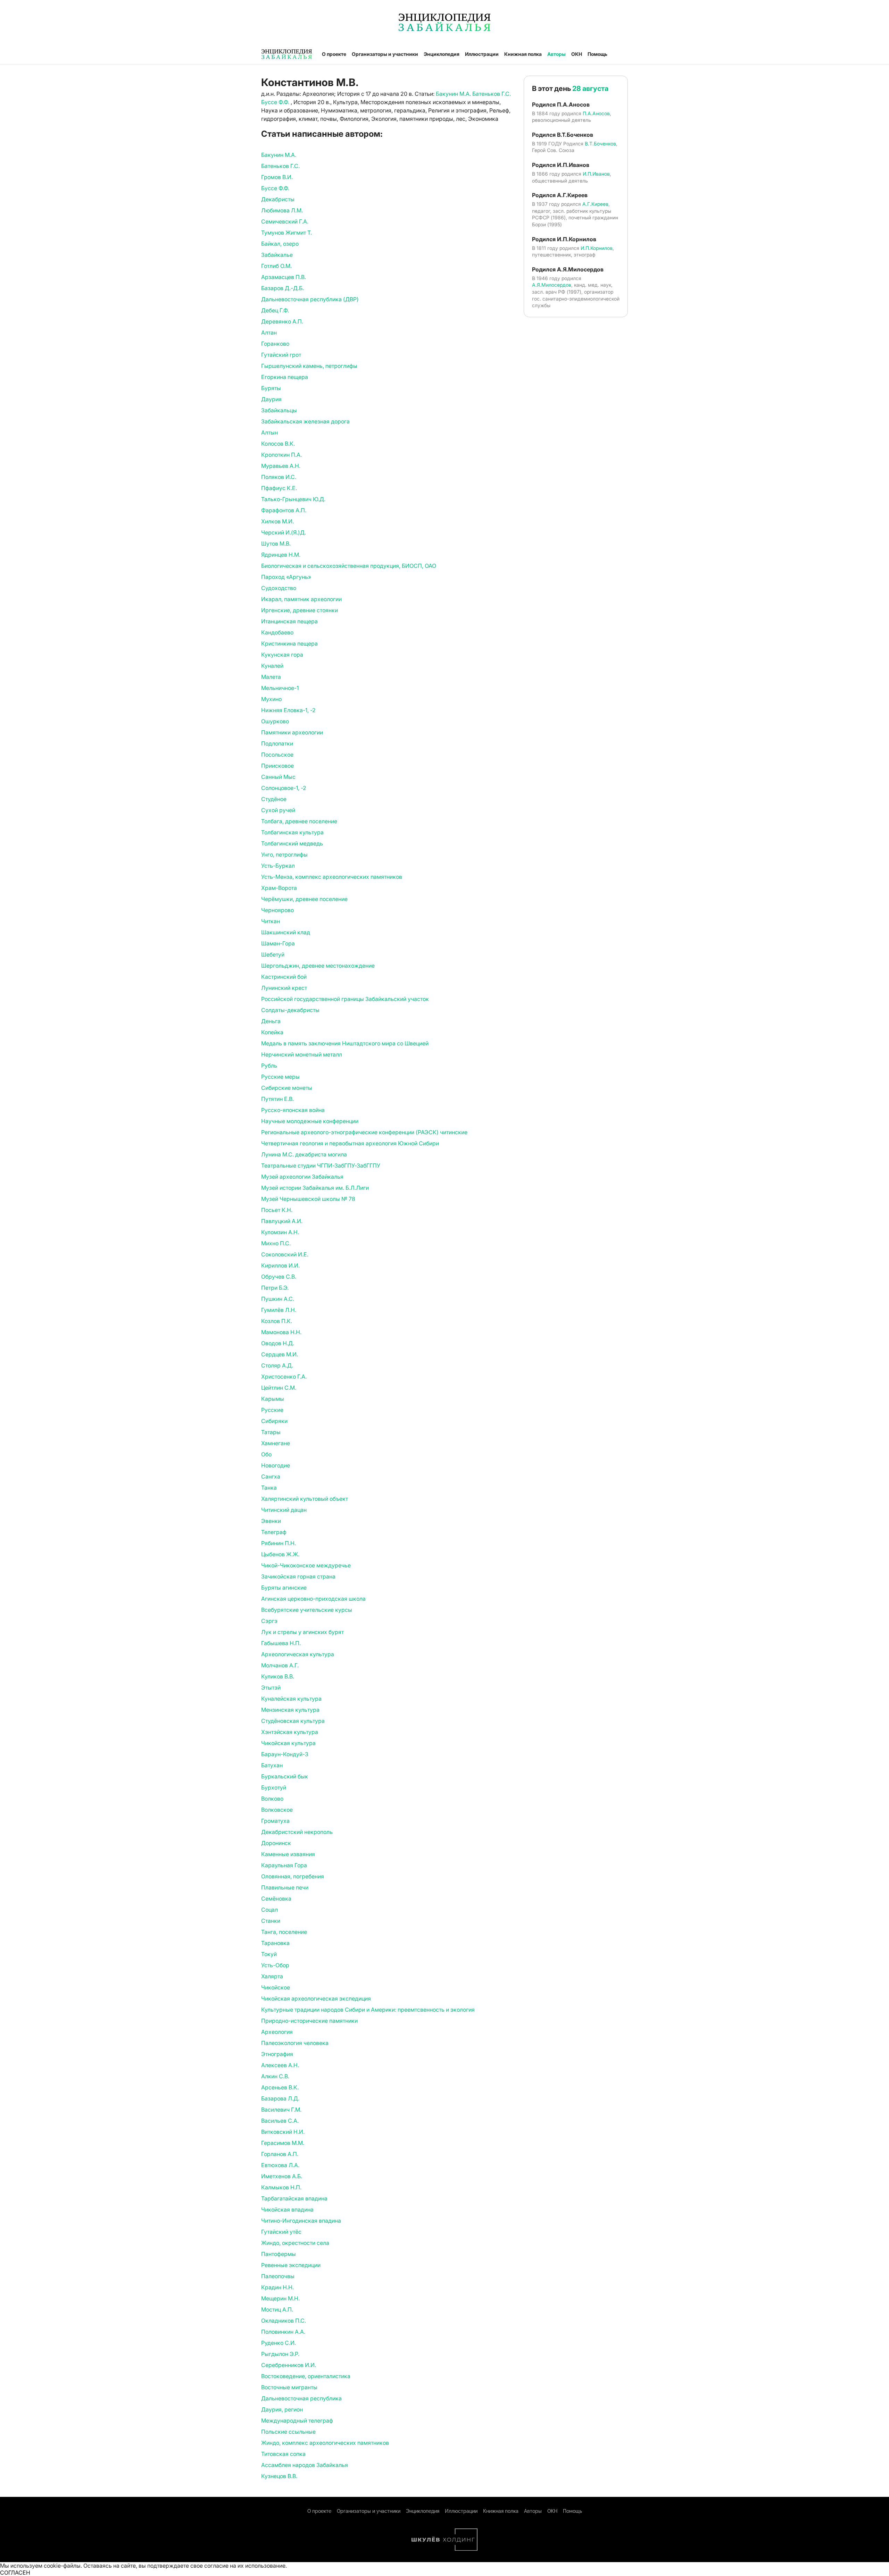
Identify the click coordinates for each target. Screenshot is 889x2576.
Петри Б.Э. (275, 1288)
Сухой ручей (278, 810)
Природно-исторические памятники (309, 2021)
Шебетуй (273, 954)
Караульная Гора (284, 1865)
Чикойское (276, 1987)
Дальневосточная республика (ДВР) (310, 299)
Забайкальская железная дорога (305, 421)
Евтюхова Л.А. (280, 2165)
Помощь (597, 54)
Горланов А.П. (280, 2154)
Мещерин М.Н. (280, 2298)
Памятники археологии (292, 732)
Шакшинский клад (286, 932)
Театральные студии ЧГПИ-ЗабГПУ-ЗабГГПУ (321, 1165)
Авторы (556, 54)
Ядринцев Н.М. (281, 555)
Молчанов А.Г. (280, 1665)
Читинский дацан (284, 1510)
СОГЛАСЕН (15, 2573)
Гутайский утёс (281, 2232)
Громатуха (275, 1821)
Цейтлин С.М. (279, 1388)
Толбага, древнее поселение (299, 821)
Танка (269, 1488)
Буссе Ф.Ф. (276, 102)
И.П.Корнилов (597, 248)
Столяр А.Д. (277, 1365)
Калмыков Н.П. (281, 2187)
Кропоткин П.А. (281, 455)
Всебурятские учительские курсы (307, 1610)
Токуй (269, 1954)
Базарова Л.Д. (280, 2098)
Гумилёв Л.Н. (279, 1310)
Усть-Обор (275, 1965)
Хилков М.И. (277, 521)
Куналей (272, 666)
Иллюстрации (482, 54)
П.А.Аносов (596, 113)
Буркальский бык (285, 1776)
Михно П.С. (276, 1243)
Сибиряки (274, 1421)
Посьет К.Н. (277, 1210)
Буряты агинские (284, 1588)
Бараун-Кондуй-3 (285, 1754)
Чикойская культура (288, 1743)
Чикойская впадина (287, 2209)
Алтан (269, 332)
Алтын (269, 432)
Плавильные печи (285, 1887)
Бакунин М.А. (454, 94)
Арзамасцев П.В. (284, 277)
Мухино (271, 699)
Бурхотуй (274, 1787)
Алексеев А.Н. (280, 2065)
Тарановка (275, 1943)
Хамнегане (276, 1443)
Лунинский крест (284, 988)
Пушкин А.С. (278, 1299)
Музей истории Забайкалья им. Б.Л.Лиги (315, 1188)
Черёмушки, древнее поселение (304, 899)
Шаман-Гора (278, 943)
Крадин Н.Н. (277, 2287)
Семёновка (276, 1899)
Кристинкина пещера (289, 643)
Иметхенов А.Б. (282, 2176)
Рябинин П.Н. (279, 1543)
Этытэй (271, 1687)
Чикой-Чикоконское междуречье (306, 1565)
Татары (271, 1432)
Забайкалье (277, 255)
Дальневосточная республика (301, 2398)
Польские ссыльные (288, 2432)
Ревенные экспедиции (291, 2265)
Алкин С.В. (275, 2076)
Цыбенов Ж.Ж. (280, 1554)
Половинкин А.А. (283, 2332)
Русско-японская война (293, 1110)
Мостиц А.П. (277, 2309)
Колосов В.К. (278, 444)
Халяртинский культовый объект (305, 1499)
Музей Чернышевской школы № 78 (308, 1199)
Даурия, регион (282, 2409)
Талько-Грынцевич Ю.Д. (293, 499)
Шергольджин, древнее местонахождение (318, 966)
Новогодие (276, 1465)
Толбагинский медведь (292, 843)
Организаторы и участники (385, 54)
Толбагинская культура (292, 832)
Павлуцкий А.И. (282, 1221)
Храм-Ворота (279, 888)
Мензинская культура (290, 1710)
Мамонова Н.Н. (281, 1332)
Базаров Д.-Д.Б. (283, 288)
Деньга (271, 1021)
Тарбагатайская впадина (294, 2198)
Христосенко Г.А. (284, 1377)
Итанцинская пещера (289, 621)
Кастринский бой (284, 977)
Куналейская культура (291, 1699)
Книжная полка (523, 54)
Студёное (274, 799)
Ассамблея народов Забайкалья (305, 2465)
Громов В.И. (277, 177)
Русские (272, 1410)
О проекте (334, 54)
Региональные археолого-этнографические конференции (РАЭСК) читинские (364, 1132)
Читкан (271, 921)
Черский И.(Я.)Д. (284, 532)
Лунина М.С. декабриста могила (304, 1154)
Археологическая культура (298, 1654)
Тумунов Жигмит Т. (286, 233)
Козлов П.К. (277, 1321)
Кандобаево (277, 632)
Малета (271, 677)
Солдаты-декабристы (290, 1010)
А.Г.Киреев (595, 204)
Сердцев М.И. (280, 1354)
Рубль (269, 1066)
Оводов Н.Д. (278, 1343)
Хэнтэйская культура (290, 1732)
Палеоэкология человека (295, 2043)
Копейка (272, 1032)
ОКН (577, 54)
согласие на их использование (245, 2566)
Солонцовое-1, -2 (284, 788)
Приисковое (277, 766)
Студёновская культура (293, 1721)
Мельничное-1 (280, 688)
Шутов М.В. (276, 544)
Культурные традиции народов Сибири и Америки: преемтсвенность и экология (368, 2010)
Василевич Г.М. (281, 2110)
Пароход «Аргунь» (286, 577)
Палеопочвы (278, 2276)
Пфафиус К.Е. (279, 488)
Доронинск (276, 1843)
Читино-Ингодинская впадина (301, 2221)
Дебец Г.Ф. (275, 310)
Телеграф (274, 1532)
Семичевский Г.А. (285, 221)
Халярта (272, 1976)
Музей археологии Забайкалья (302, 1177)
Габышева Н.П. (281, 1643)
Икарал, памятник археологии (301, 599)
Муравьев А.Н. (281, 466)
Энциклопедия (442, 54)
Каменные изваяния (288, 1854)
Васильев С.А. (280, 2121)
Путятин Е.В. (277, 1099)
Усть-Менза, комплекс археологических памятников (332, 877)
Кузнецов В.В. (279, 2476)
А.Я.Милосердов (552, 285)
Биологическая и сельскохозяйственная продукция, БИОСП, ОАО (349, 566)
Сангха (271, 1476)
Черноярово (277, 910)
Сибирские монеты (287, 1088)
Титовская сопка (283, 2454)
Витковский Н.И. (283, 2132)
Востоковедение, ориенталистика (306, 2376)
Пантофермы (279, 2254)
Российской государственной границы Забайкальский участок (345, 999)
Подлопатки (277, 743)
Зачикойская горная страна (298, 1576)
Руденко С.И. (279, 2343)
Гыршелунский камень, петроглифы (309, 366)
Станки (271, 1921)
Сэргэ (269, 1621)
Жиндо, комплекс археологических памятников (325, 2443)
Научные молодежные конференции (310, 1121)
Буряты (271, 388)
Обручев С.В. (279, 1277)
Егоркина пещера (285, 377)
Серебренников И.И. (289, 2365)
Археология (277, 2032)
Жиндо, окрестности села (295, 2243)
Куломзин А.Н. (280, 1232)
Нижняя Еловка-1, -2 (288, 710)
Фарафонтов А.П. (284, 510)
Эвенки (271, 1521)
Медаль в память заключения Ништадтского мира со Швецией (345, 1043)
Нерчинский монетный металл (302, 1054)
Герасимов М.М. (283, 2143)
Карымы (273, 1399)
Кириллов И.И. (280, 1265)
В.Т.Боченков (600, 144)
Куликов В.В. (278, 1676)
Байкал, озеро (280, 244)
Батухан (272, 1765)
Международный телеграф (297, 2421)
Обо (266, 1454)
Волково (272, 1799)
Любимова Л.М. (282, 210)
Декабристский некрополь (297, 1832)
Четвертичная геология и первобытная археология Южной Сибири (350, 1143)
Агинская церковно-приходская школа (313, 1599)
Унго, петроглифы (284, 855)
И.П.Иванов (596, 174)
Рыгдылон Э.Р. (280, 2354)
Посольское (277, 755)
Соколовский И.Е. (285, 1254)
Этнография (277, 2054)
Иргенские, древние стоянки (300, 610)
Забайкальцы (279, 410)
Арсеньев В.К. (280, 2087)
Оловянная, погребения (293, 1876)
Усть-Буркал (278, 866)
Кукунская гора (282, 655)
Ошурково (275, 721)
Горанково (275, 344)
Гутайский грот (281, 355)
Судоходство (279, 588)
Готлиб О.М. (276, 266)
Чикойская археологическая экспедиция (316, 1998)
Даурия (271, 399)
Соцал (269, 1910)
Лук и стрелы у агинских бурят (302, 1632)
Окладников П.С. (284, 2321)
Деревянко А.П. (282, 321)
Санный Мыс (278, 777)
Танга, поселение (284, 1932)
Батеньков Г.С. (492, 94)
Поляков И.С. (279, 477)
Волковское (277, 1810)
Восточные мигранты (289, 2387)
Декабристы (278, 199)
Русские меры (280, 1077)
